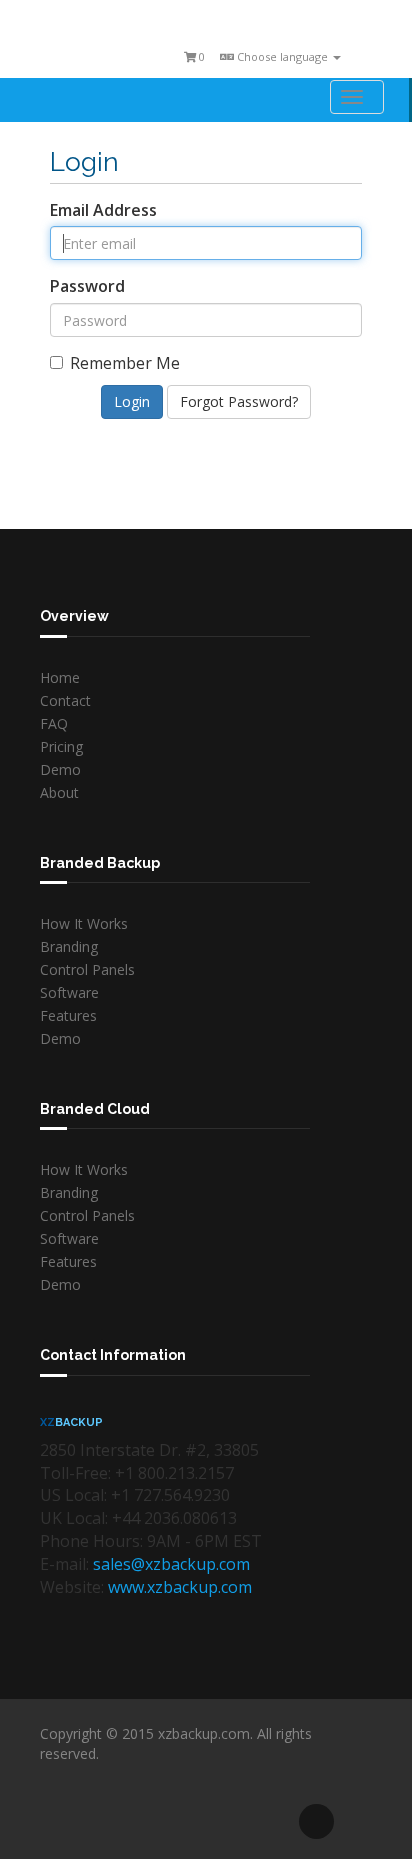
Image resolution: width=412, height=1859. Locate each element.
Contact (65, 700)
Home (60, 677)
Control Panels (87, 969)
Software (69, 992)
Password (87, 286)
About (59, 792)
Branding (69, 946)
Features (68, 1015)
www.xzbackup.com (180, 1587)
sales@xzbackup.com (171, 1564)
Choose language (282, 56)
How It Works (84, 923)
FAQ (54, 723)
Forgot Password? (239, 401)
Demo (60, 769)
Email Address (103, 210)
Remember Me (125, 363)
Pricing (61, 746)
